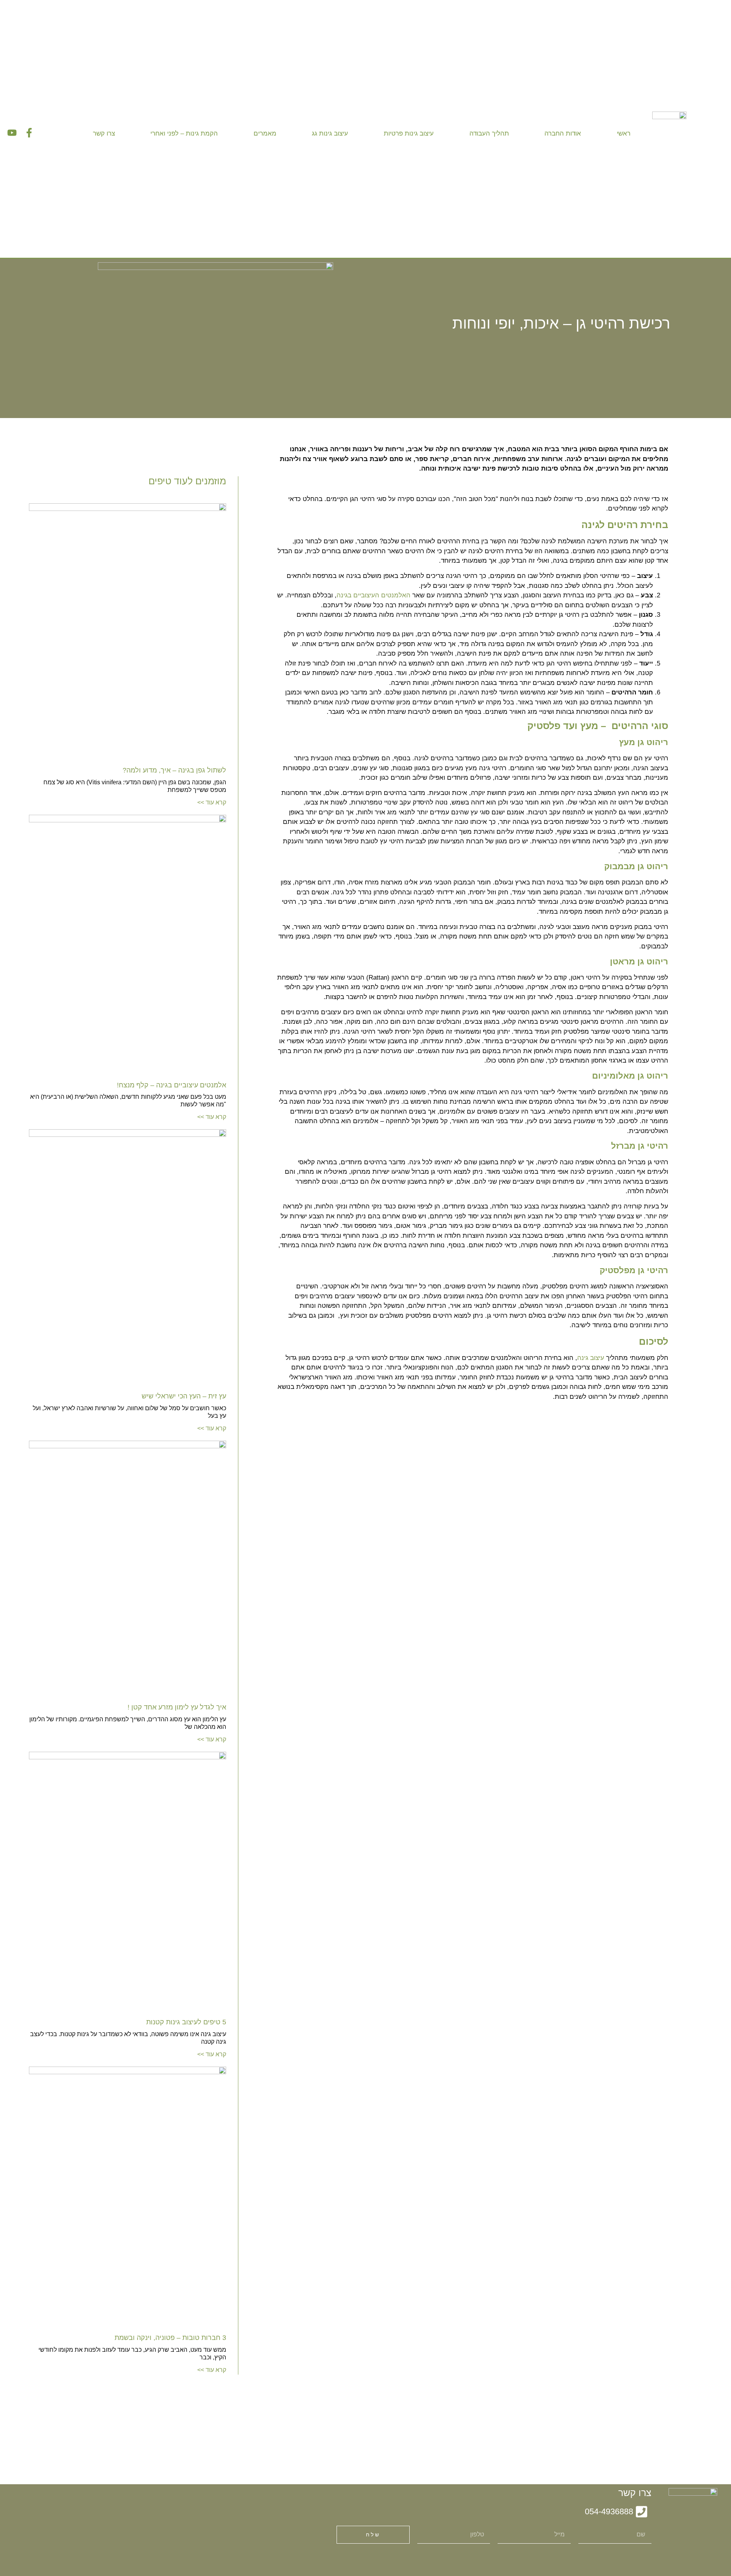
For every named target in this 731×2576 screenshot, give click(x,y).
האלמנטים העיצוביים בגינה (373, 595)
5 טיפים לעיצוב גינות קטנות (186, 2022)
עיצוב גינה (591, 1358)
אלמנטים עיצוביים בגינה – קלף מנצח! (172, 1085)
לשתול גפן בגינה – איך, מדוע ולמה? (174, 770)
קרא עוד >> (212, 802)
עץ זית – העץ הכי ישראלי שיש (184, 1396)
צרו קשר (104, 133)
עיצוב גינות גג (330, 133)
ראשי (624, 133)
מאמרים (265, 133)
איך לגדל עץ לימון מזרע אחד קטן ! (177, 1707)
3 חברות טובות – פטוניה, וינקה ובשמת (170, 2338)
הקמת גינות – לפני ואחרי (184, 133)
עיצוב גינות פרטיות (409, 133)
